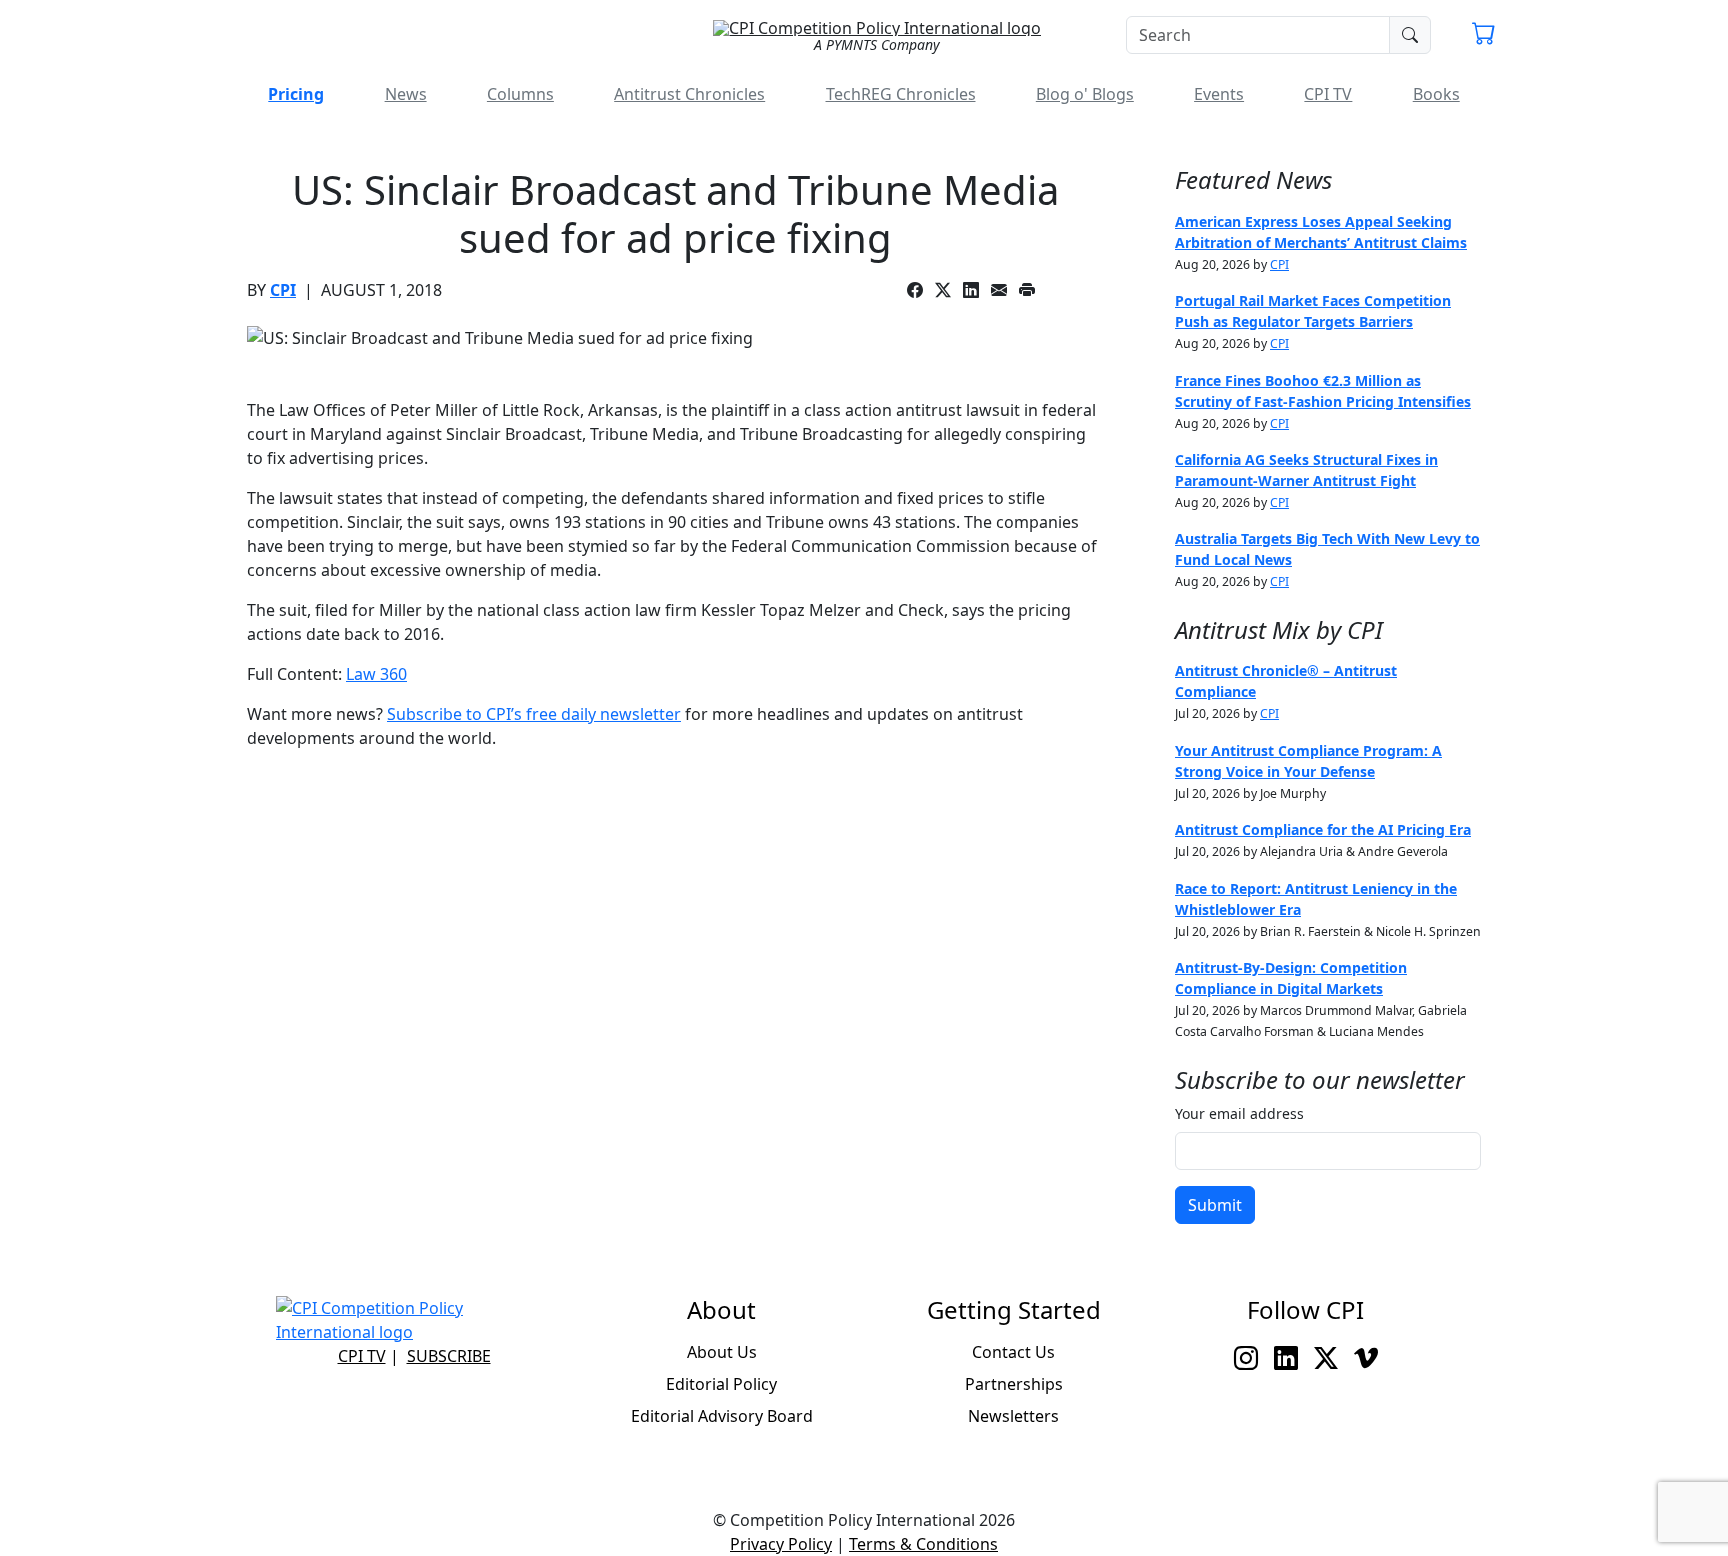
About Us (722, 1352)
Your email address (1239, 1113)
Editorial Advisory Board (722, 1416)
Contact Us (1013, 1352)
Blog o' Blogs (1085, 94)
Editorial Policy (721, 1384)
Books (1436, 94)
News (406, 94)
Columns (520, 94)
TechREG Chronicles (901, 94)
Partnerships (1014, 1384)
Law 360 (376, 674)
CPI (283, 290)
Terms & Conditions (923, 1544)
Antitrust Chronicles (689, 94)
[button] (1484, 36)
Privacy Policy (781, 1544)
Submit (1215, 1205)
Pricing (296, 94)
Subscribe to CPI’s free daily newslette (530, 714)
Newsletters (1013, 1416)
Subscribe (449, 1356)
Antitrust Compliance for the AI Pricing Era (1323, 829)
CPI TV (1328, 94)
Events (1219, 94)
